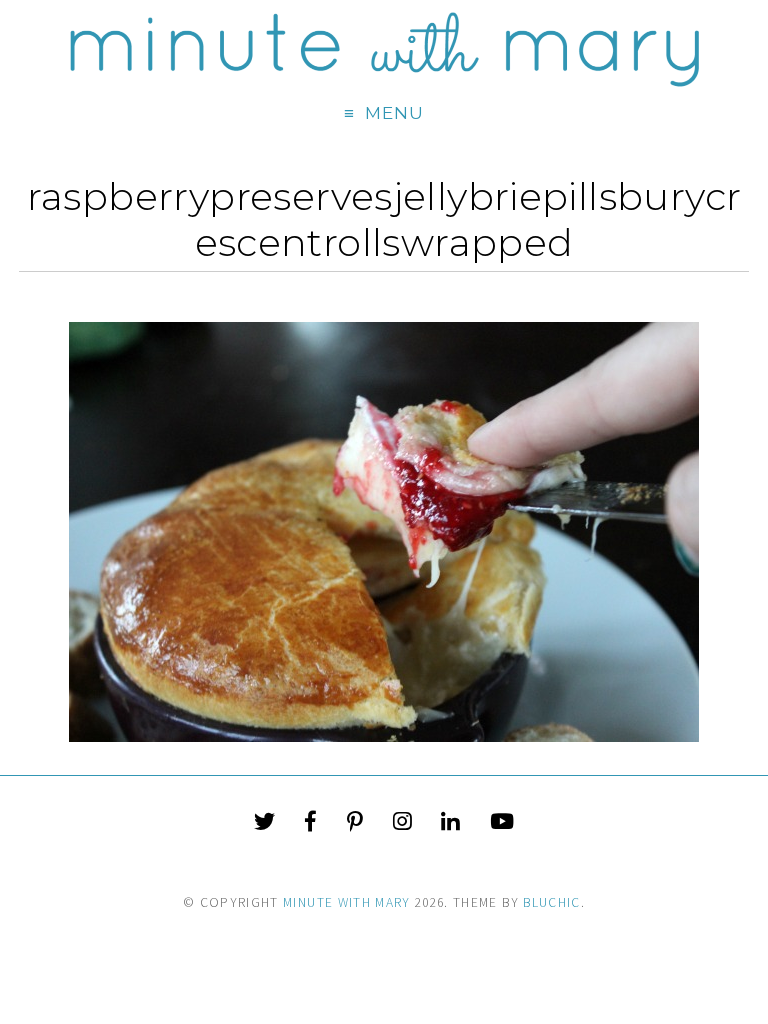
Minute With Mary (347, 902)
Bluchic (551, 902)
